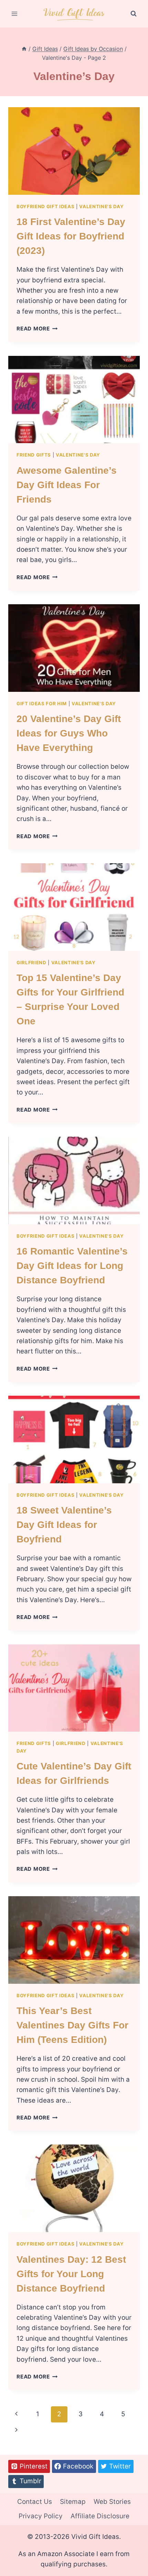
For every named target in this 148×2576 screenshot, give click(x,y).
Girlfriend (31, 963)
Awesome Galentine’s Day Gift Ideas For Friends (67, 485)
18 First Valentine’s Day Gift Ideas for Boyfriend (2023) (71, 236)
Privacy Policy (41, 2516)
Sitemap (73, 2502)
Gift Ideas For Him (42, 704)
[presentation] (74, 151)
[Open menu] (15, 14)
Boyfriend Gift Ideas (45, 206)
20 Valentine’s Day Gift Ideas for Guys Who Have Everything (69, 733)
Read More (37, 329)
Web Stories (112, 2502)
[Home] (24, 49)
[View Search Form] (134, 14)
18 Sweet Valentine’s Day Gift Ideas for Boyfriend (64, 1525)
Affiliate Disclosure (100, 2516)
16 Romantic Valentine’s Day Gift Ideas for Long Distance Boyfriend (72, 1266)
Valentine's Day (101, 206)
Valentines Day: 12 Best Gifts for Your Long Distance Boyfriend (71, 2274)
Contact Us (35, 2502)
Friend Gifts (34, 455)
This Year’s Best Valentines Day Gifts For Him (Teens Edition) (72, 2025)
